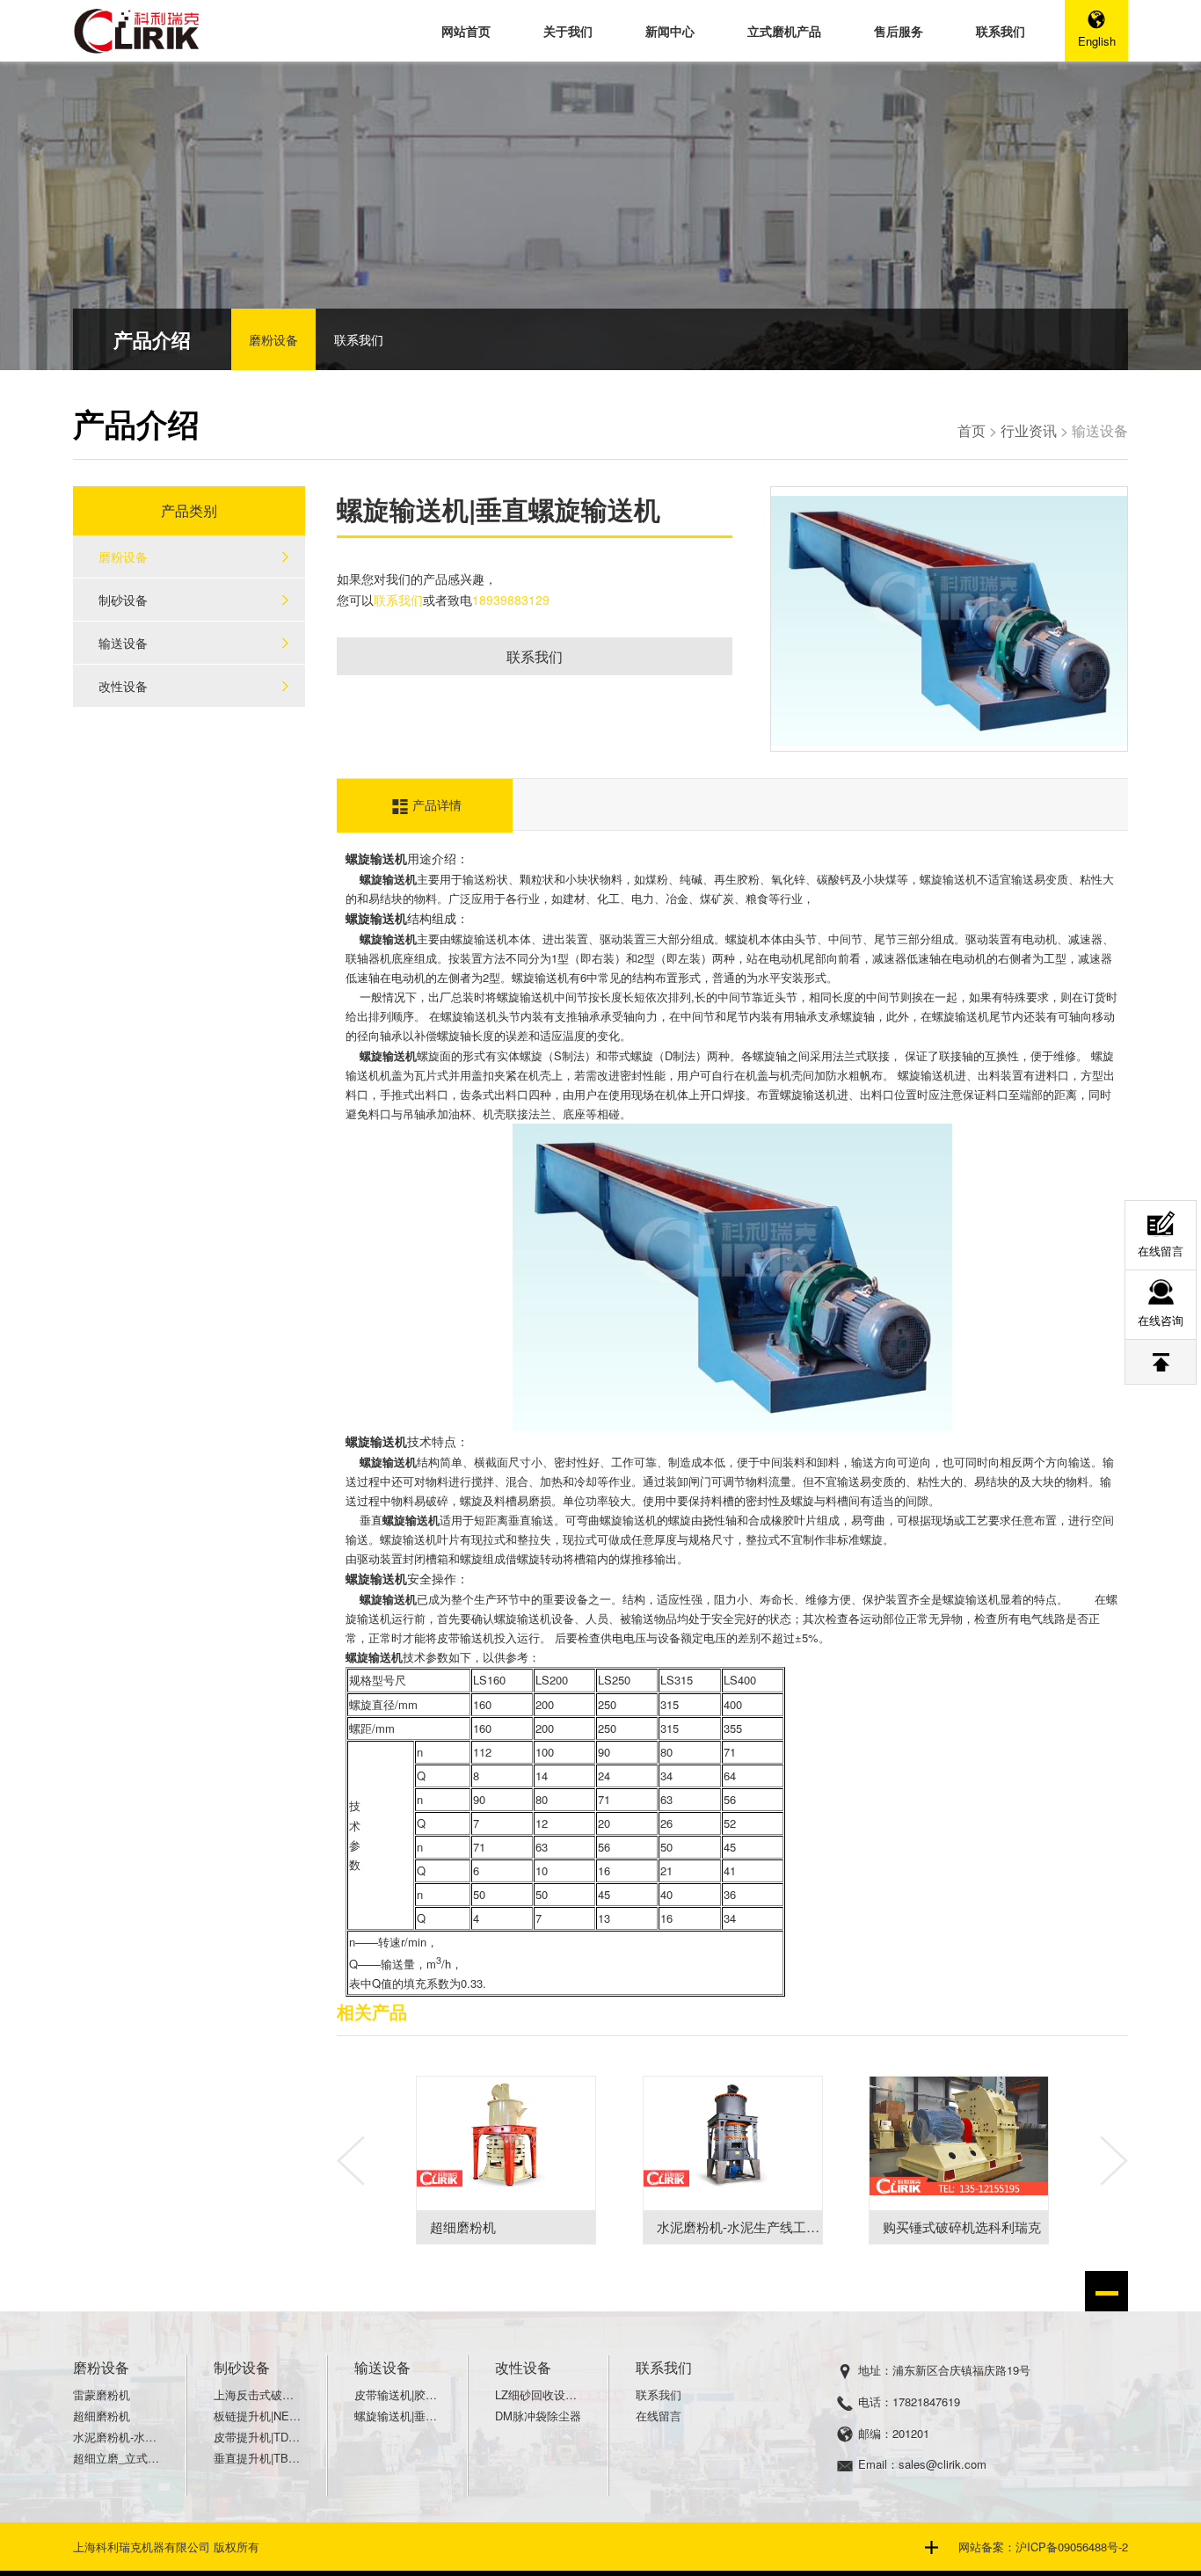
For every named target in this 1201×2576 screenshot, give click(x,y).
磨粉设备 (273, 339)
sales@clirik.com (943, 2464)
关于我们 (568, 31)
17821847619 (926, 2401)
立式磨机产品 (784, 31)
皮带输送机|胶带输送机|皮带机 (398, 2394)
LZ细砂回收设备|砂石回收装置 (539, 2394)
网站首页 (466, 31)
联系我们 (1001, 31)
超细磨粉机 (463, 2227)
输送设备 (123, 643)
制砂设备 (123, 600)
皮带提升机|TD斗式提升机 (258, 2437)
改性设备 (123, 686)
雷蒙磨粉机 (102, 2394)
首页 (972, 430)
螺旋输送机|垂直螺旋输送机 (398, 2416)
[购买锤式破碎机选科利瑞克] (959, 2143)
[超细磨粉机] (506, 2143)
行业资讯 (1029, 430)
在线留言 (659, 2416)
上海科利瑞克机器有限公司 (142, 2547)
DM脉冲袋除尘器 (538, 2416)
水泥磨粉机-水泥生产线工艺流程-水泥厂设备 (786, 2227)
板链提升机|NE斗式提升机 (258, 2416)
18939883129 (511, 600)
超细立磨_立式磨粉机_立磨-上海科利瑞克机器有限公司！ (117, 2458)
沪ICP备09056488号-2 (1072, 2547)
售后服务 (899, 31)
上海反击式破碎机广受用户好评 (258, 2394)
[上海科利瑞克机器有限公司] (139, 30)
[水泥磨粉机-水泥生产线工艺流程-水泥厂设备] (733, 2143)
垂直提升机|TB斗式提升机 (258, 2458)
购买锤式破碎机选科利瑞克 (962, 2227)
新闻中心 (670, 31)
